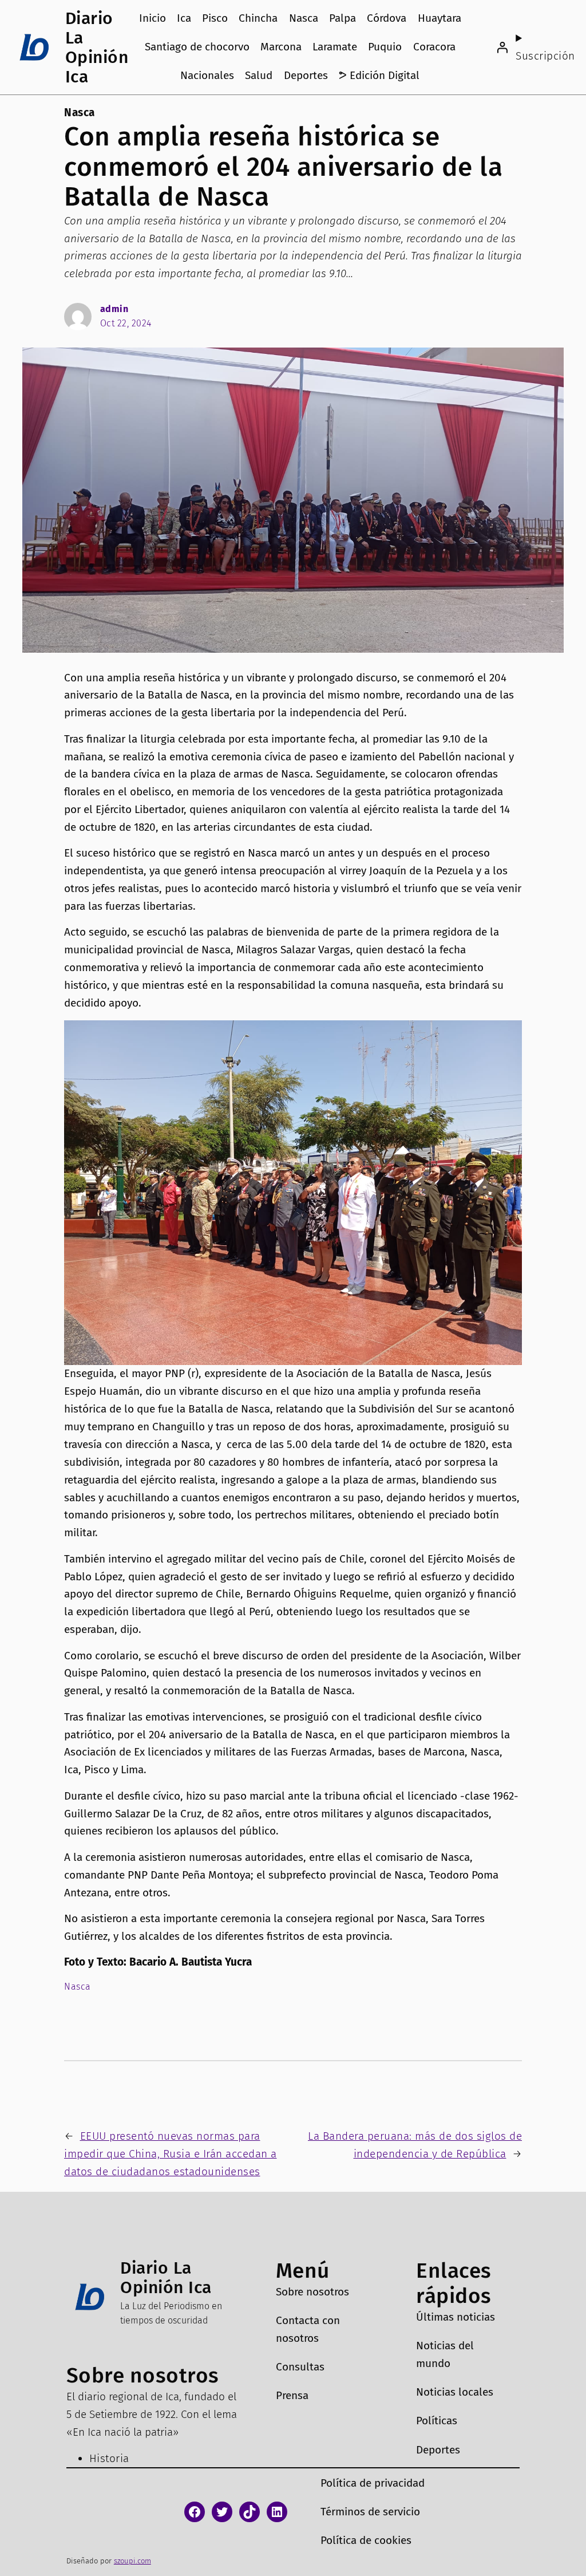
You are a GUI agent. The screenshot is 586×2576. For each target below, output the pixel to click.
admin (114, 309)
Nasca (80, 113)
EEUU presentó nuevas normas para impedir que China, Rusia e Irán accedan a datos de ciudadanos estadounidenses (171, 2154)
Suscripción (545, 56)
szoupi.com (132, 2561)
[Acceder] (502, 48)
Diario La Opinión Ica (97, 48)
